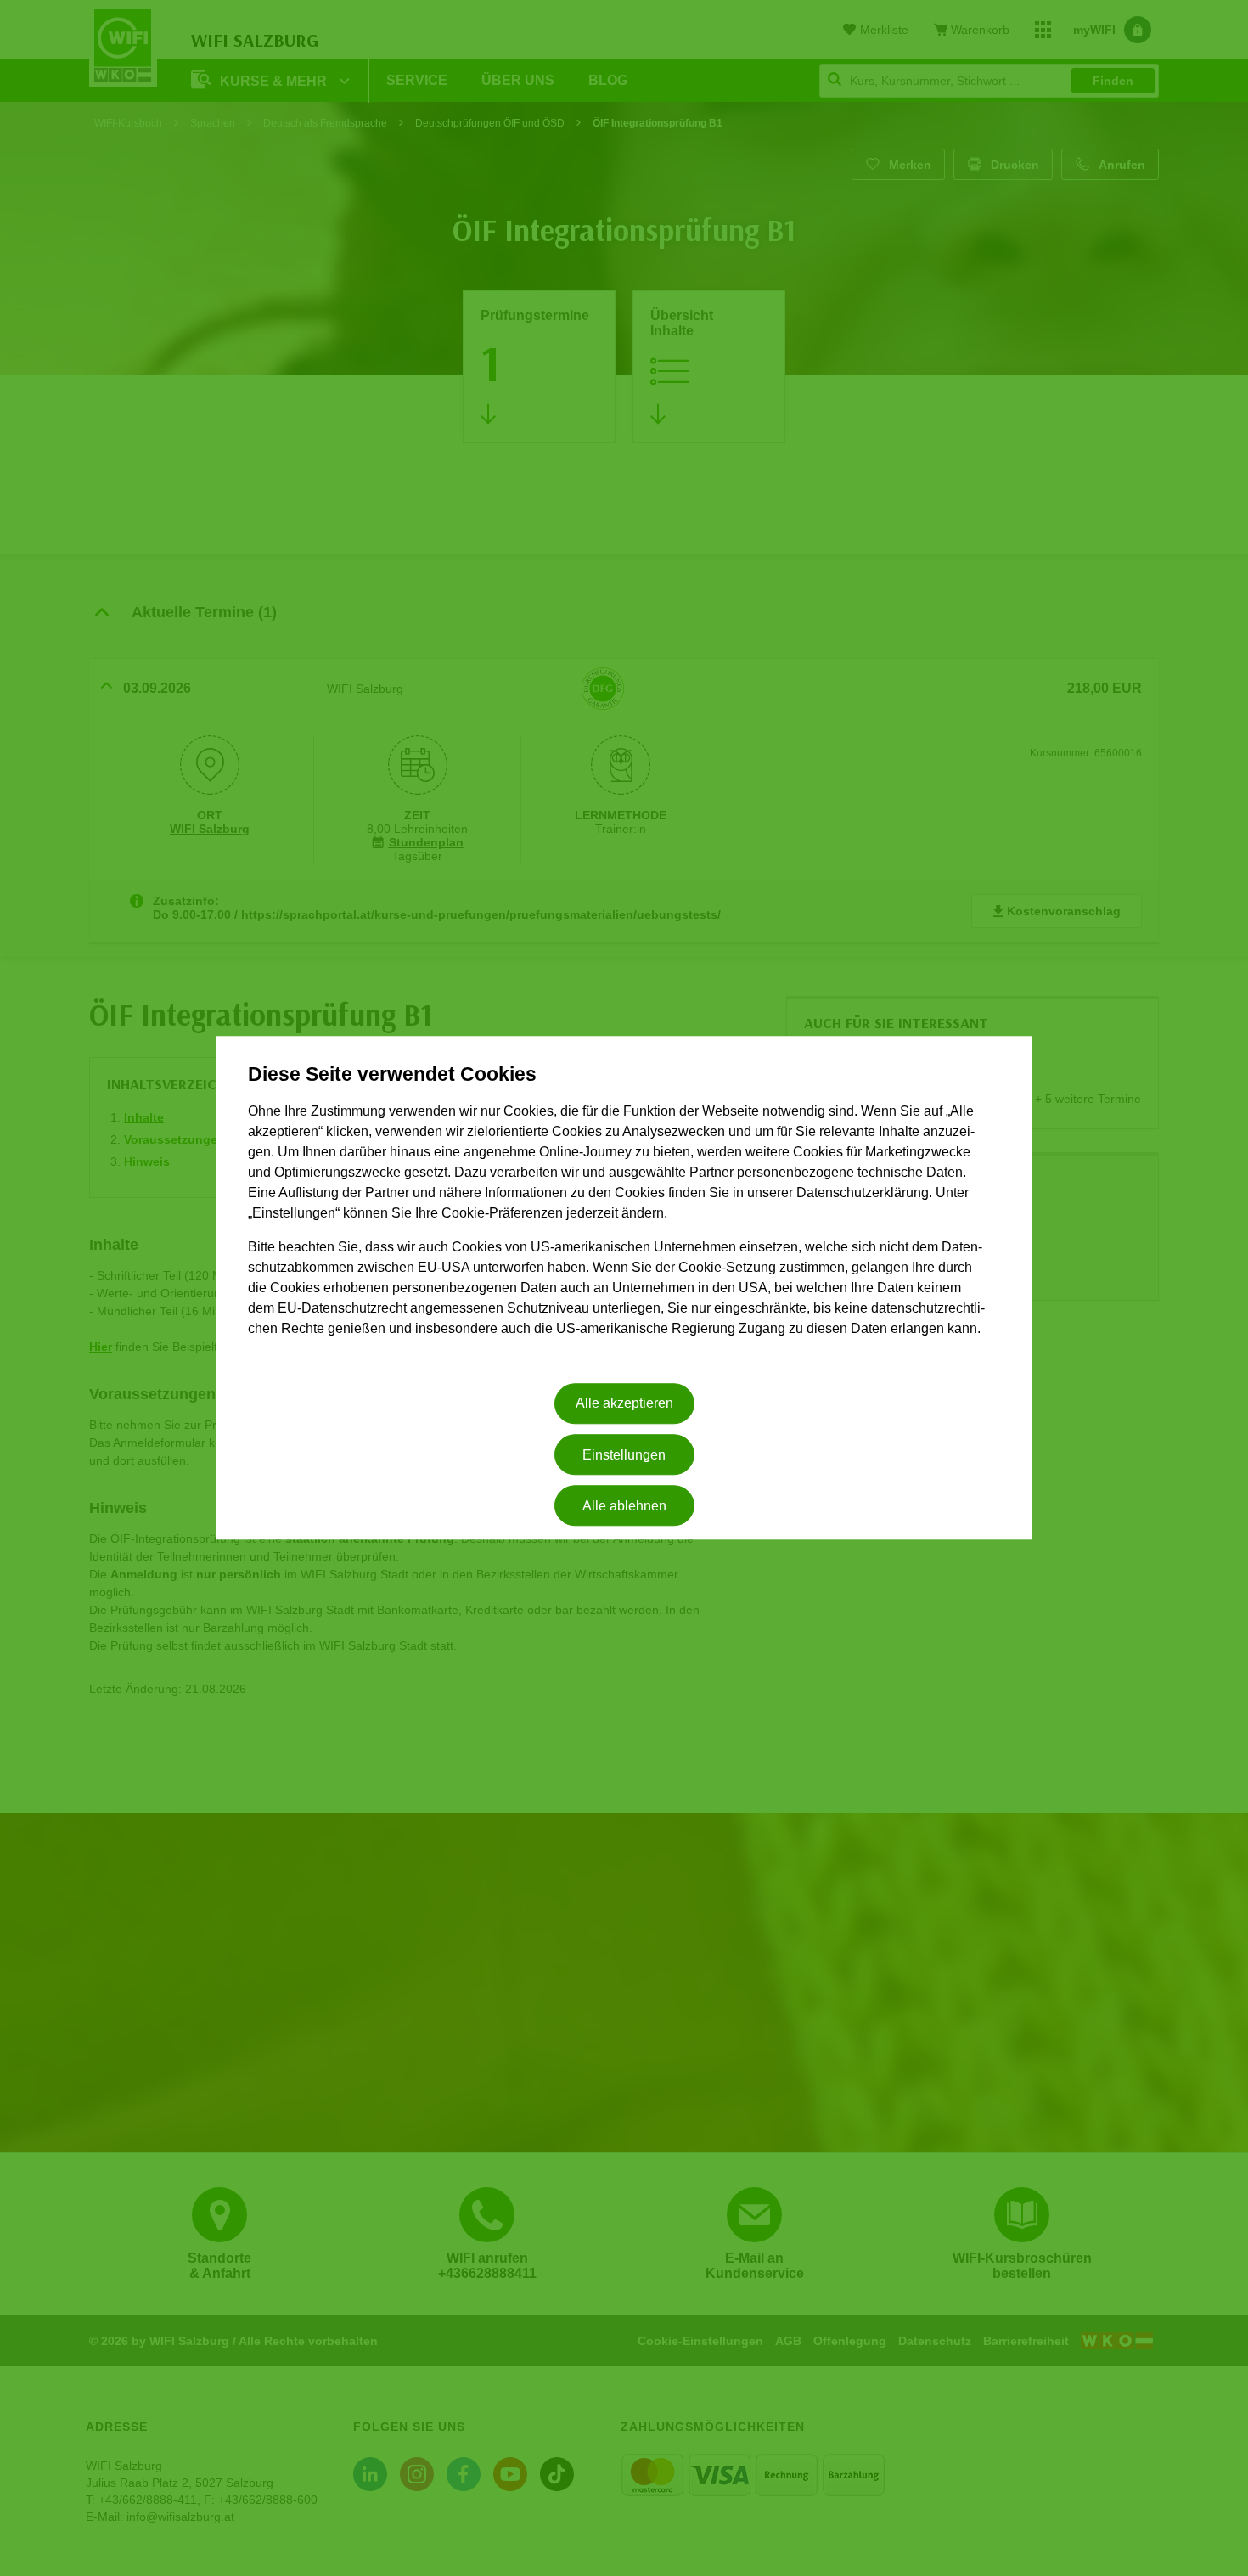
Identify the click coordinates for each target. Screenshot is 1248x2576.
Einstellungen (624, 1455)
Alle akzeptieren (624, 1404)
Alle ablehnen (624, 1506)
